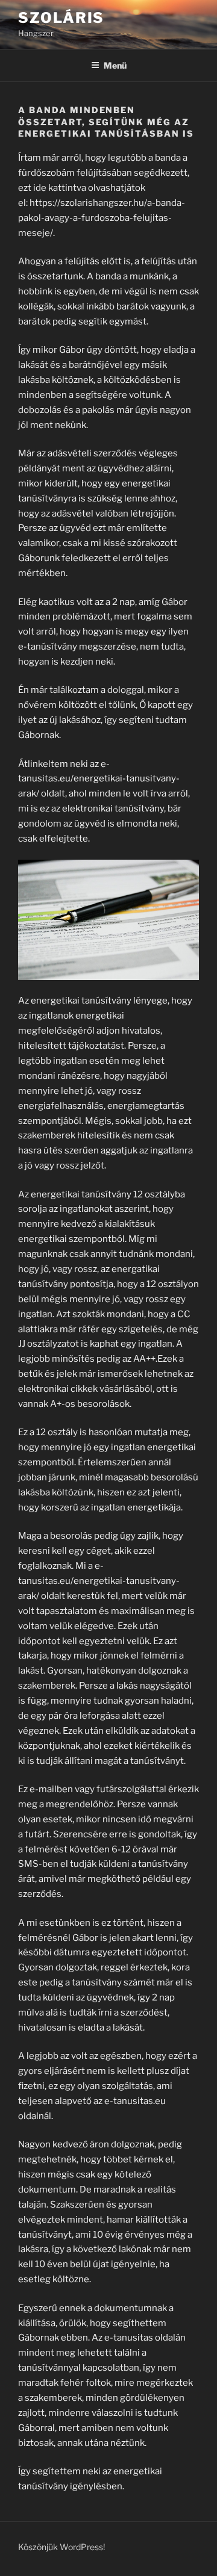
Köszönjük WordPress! (61, 2547)
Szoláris (61, 18)
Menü (115, 65)
